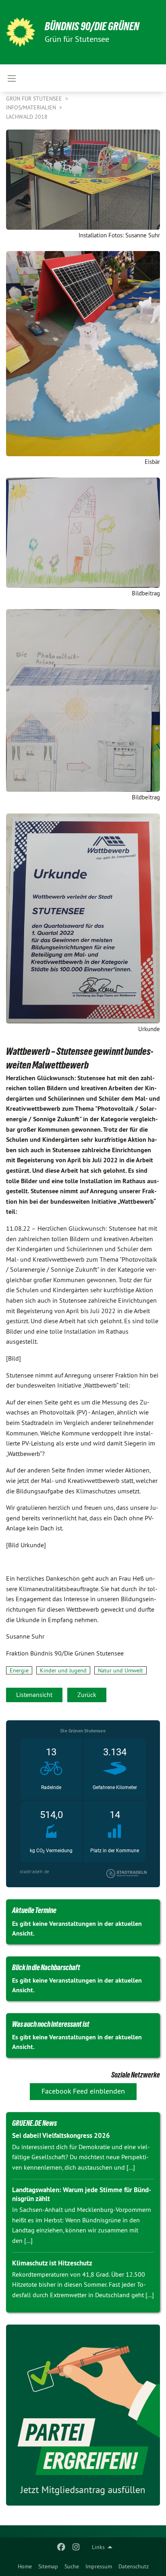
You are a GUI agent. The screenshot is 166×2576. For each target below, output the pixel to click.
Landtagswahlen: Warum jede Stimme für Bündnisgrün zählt (82, 2194)
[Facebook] (61, 2547)
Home (25, 2566)
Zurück (87, 1695)
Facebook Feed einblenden (83, 2091)
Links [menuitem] (98, 2547)
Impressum (99, 2566)
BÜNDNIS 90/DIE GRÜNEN (92, 26)
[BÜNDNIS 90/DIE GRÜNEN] (21, 32)
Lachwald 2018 (27, 117)
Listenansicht (34, 1695)
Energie (19, 1670)
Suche (72, 2566)
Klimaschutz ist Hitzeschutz (52, 2263)
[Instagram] (76, 2547)
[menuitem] (25, 2566)
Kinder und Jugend (63, 1670)
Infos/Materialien (32, 107)
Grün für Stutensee (35, 99)
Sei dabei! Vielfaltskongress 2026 (61, 2135)
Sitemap (48, 2566)
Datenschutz (134, 2566)
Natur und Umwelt (120, 1670)
